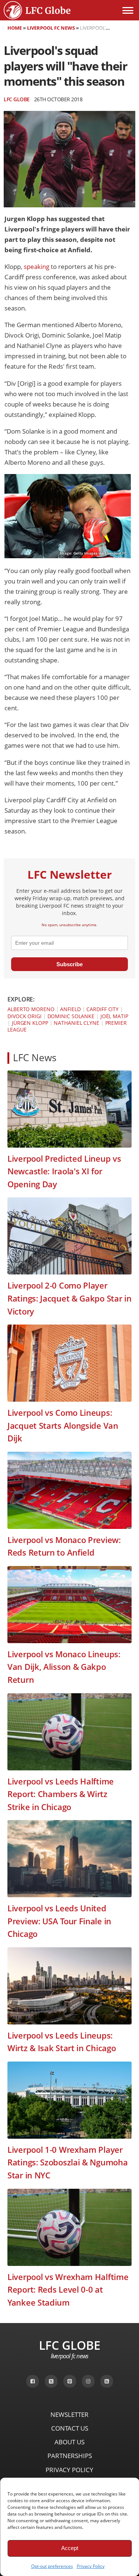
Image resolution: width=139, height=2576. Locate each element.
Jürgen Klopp (30, 1023)
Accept (70, 2548)
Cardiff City (102, 1009)
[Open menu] (128, 10)
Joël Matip (114, 1016)
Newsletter (69, 2414)
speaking (37, 267)
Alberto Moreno (31, 1009)
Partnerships (70, 2456)
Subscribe (69, 964)
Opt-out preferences (52, 2566)
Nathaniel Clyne (77, 1023)
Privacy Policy (91, 2566)
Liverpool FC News (51, 28)
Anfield (70, 1009)
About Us (69, 2442)
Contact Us (70, 2428)
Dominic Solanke (71, 1016)
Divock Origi (24, 1016)
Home (15, 28)
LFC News (35, 1058)
